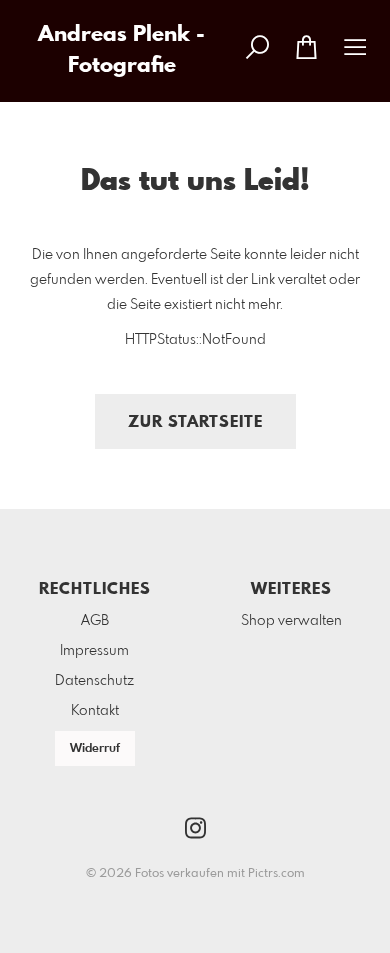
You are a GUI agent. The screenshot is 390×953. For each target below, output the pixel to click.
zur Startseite (195, 422)
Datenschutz (94, 681)
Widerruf (95, 749)
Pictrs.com (276, 874)
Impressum (94, 651)
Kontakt (95, 711)
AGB (95, 621)
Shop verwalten (291, 621)
